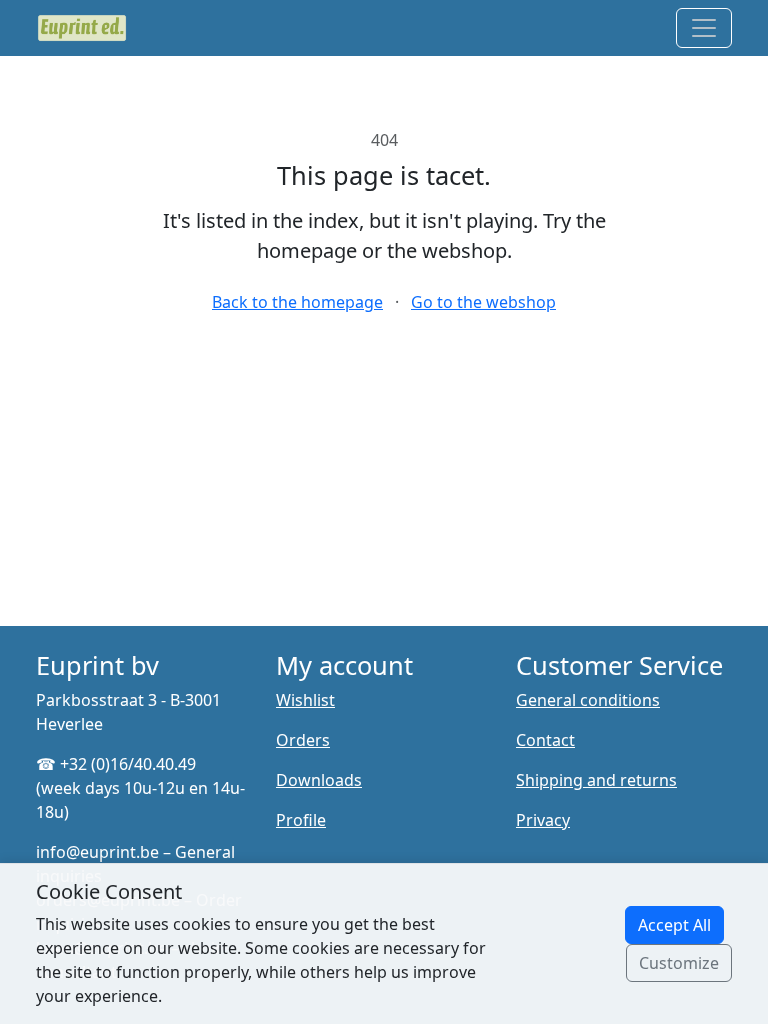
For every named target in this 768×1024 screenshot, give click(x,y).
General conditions (588, 700)
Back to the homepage (297, 302)
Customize (679, 963)
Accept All (674, 925)
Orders (303, 740)
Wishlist (305, 700)
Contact (545, 740)
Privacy (543, 820)
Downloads (319, 780)
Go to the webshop (483, 302)
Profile (301, 820)
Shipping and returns (596, 780)
